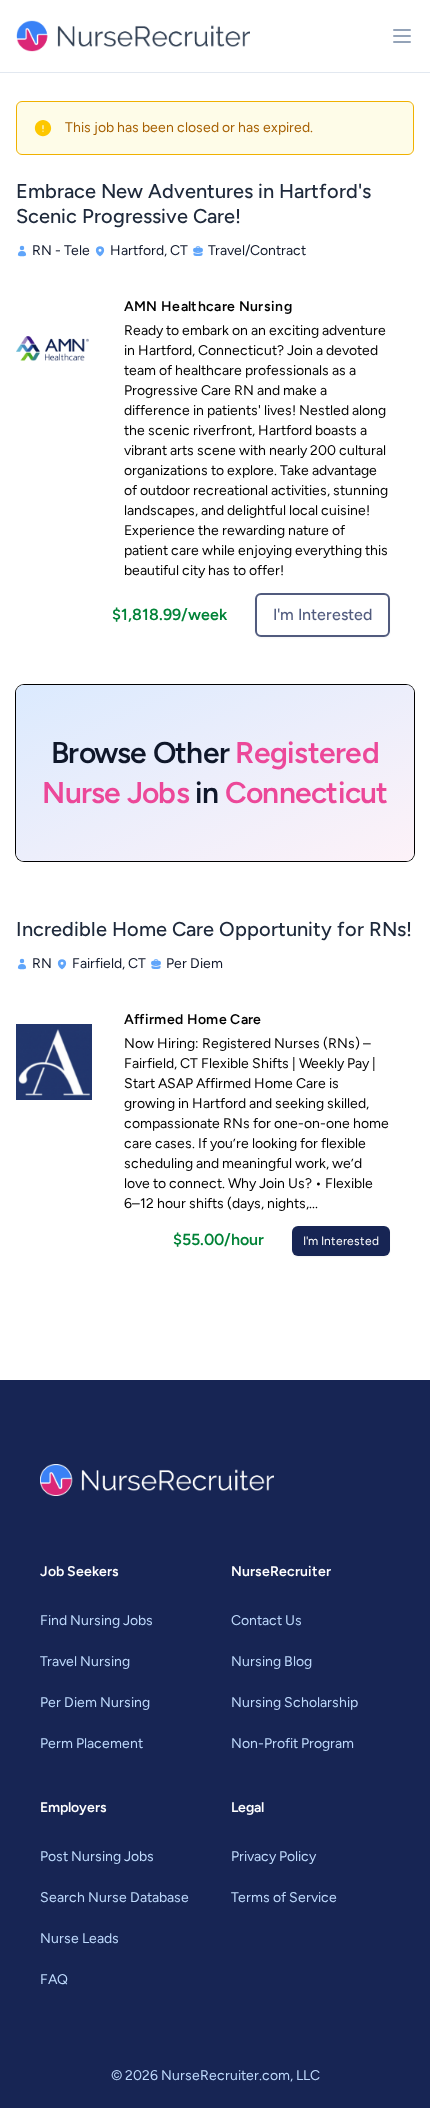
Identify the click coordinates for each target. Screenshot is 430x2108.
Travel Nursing (85, 1661)
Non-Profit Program (292, 1743)
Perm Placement (91, 1743)
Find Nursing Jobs (96, 1620)
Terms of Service (284, 1897)
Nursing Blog (271, 1661)
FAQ (54, 1979)
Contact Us (266, 1620)
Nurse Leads (79, 1938)
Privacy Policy (273, 1856)
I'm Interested (322, 614)
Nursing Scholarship (294, 1702)
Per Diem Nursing (95, 1702)
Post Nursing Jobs (97, 1856)
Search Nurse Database (114, 1897)
